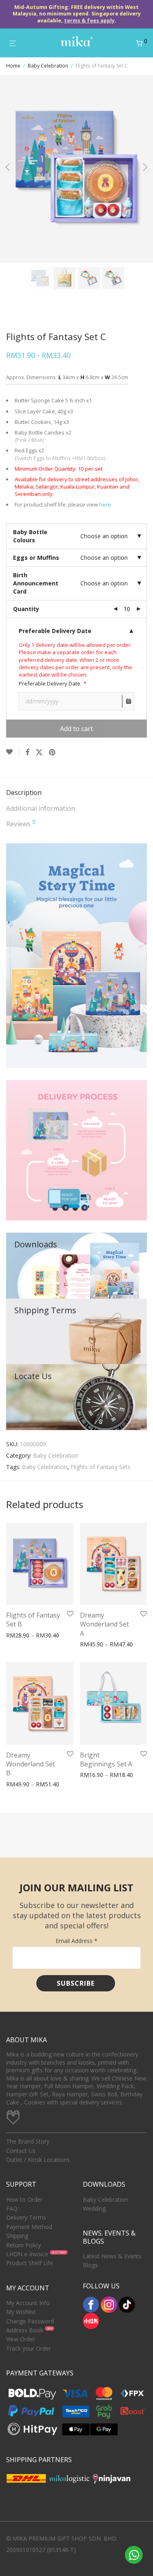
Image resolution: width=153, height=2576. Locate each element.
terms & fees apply (89, 21)
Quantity (26, 609)
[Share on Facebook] (27, 752)
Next (145, 169)
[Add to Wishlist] (13, 752)
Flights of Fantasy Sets (101, 1467)
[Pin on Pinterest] (53, 752)
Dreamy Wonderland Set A (104, 1624)
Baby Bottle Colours (30, 536)
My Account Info (28, 2303)
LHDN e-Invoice (27, 2254)
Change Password (30, 2321)
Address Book (25, 2330)
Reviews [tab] (21, 824)
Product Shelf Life (30, 2263)
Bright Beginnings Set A (106, 1760)
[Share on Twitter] (39, 752)
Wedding (94, 2208)
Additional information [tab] (41, 808)
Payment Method (29, 2227)
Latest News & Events (112, 2256)
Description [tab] (24, 792)
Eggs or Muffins (36, 558)
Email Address (76, 1941)
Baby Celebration (48, 66)
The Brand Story (28, 2141)
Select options (22, 1636)
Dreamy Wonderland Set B (31, 1764)
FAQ (12, 2208)
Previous (8, 169)
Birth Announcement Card (36, 583)
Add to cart (76, 729)
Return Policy (23, 2245)
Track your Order (29, 2348)
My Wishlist (21, 2312)
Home (13, 66)
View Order (21, 2339)
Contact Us (21, 2151)
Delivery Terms (26, 2217)
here (105, 504)
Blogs (90, 2265)
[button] (76, 631)
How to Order (24, 2199)
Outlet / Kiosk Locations (38, 2160)
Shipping (17, 2236)
